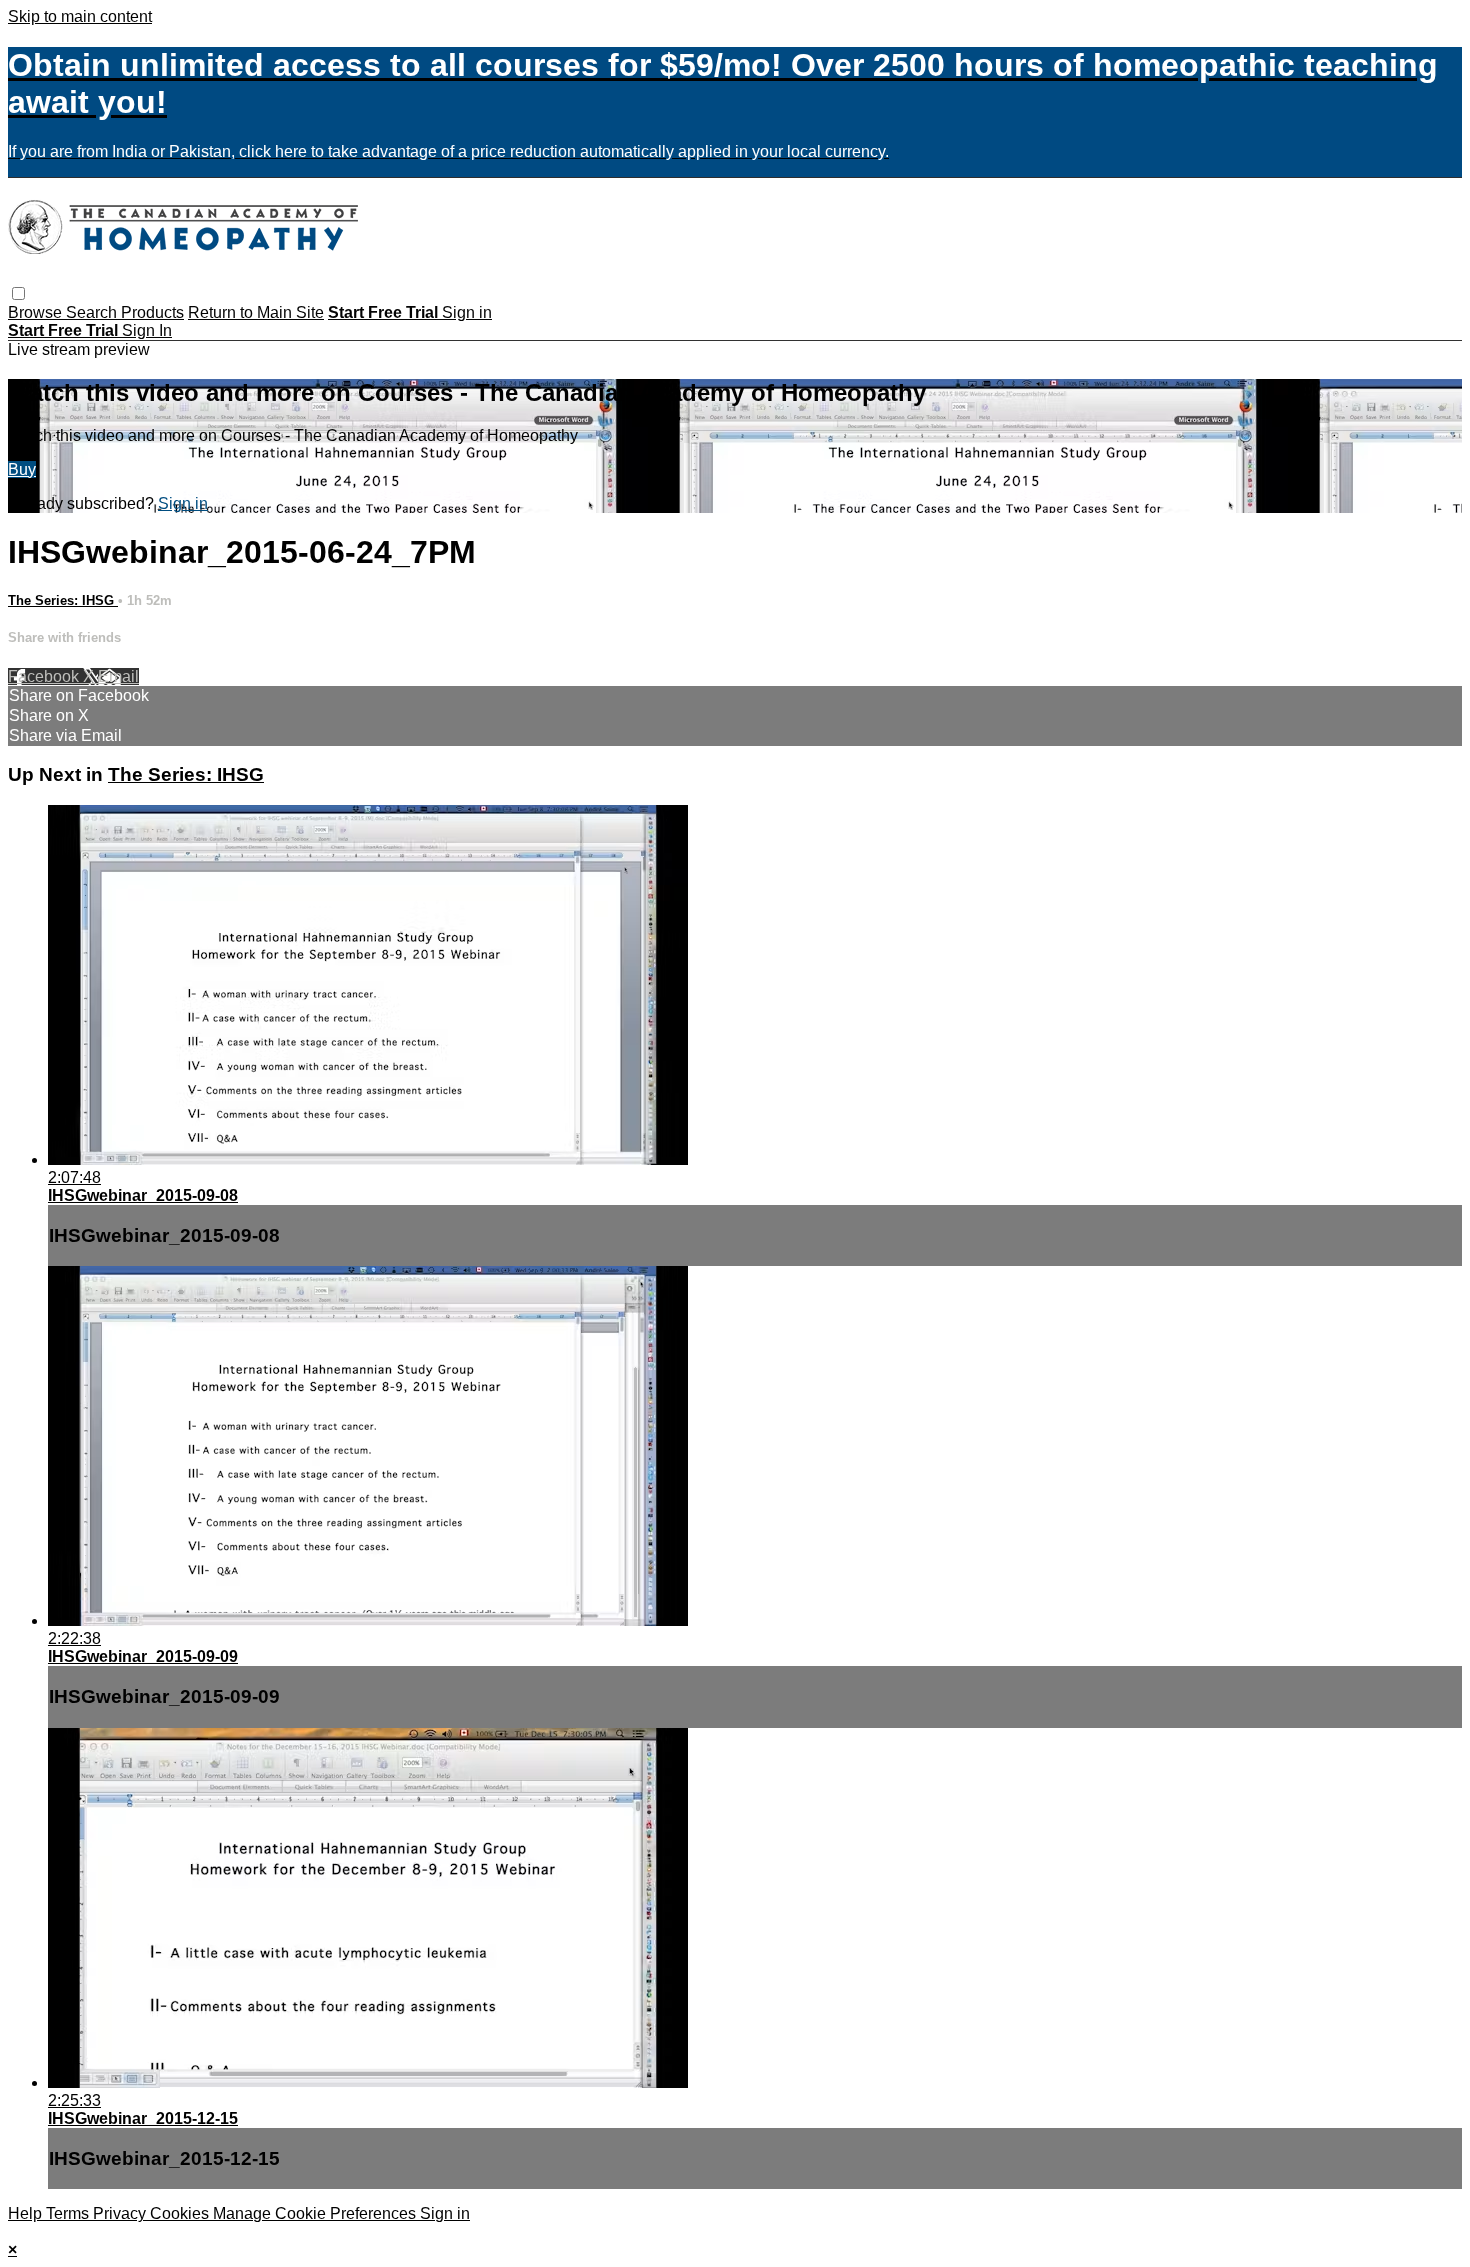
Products (152, 312)
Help (27, 2213)
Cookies (181, 2213)
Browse (37, 312)
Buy (22, 469)
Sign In (147, 330)
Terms (69, 2213)
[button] (18, 293)
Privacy (121, 2213)
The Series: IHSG (63, 600)
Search (93, 312)
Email (118, 676)
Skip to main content (80, 16)
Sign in (467, 312)
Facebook (45, 676)
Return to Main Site (256, 312)
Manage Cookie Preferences (316, 2213)
